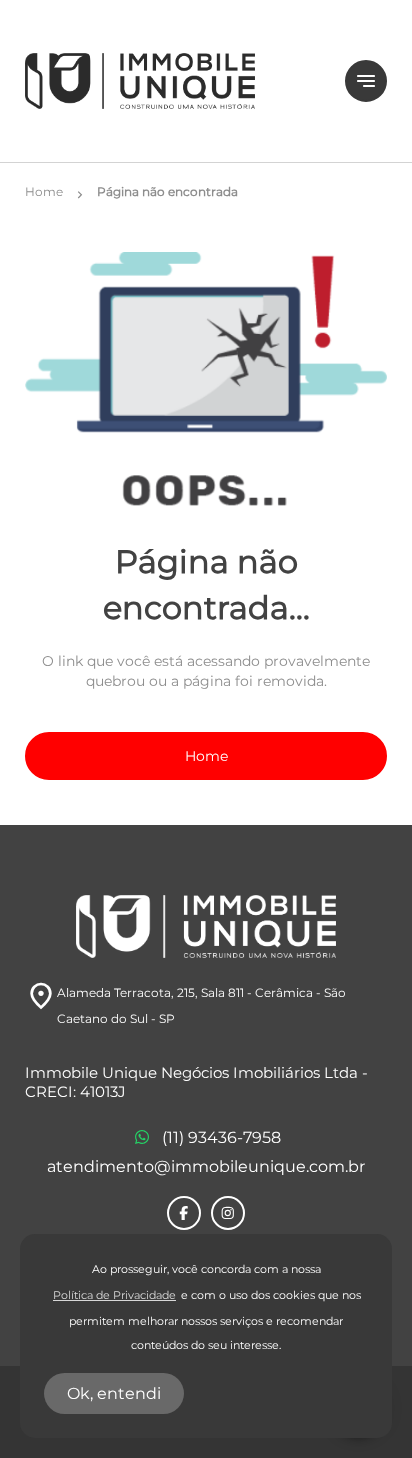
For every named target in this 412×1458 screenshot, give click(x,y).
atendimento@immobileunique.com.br (206, 1166)
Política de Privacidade (114, 1295)
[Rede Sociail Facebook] (184, 1213)
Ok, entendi (114, 1393)
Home (206, 756)
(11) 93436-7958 (221, 1137)
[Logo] (173, 81)
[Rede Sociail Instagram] (228, 1213)
